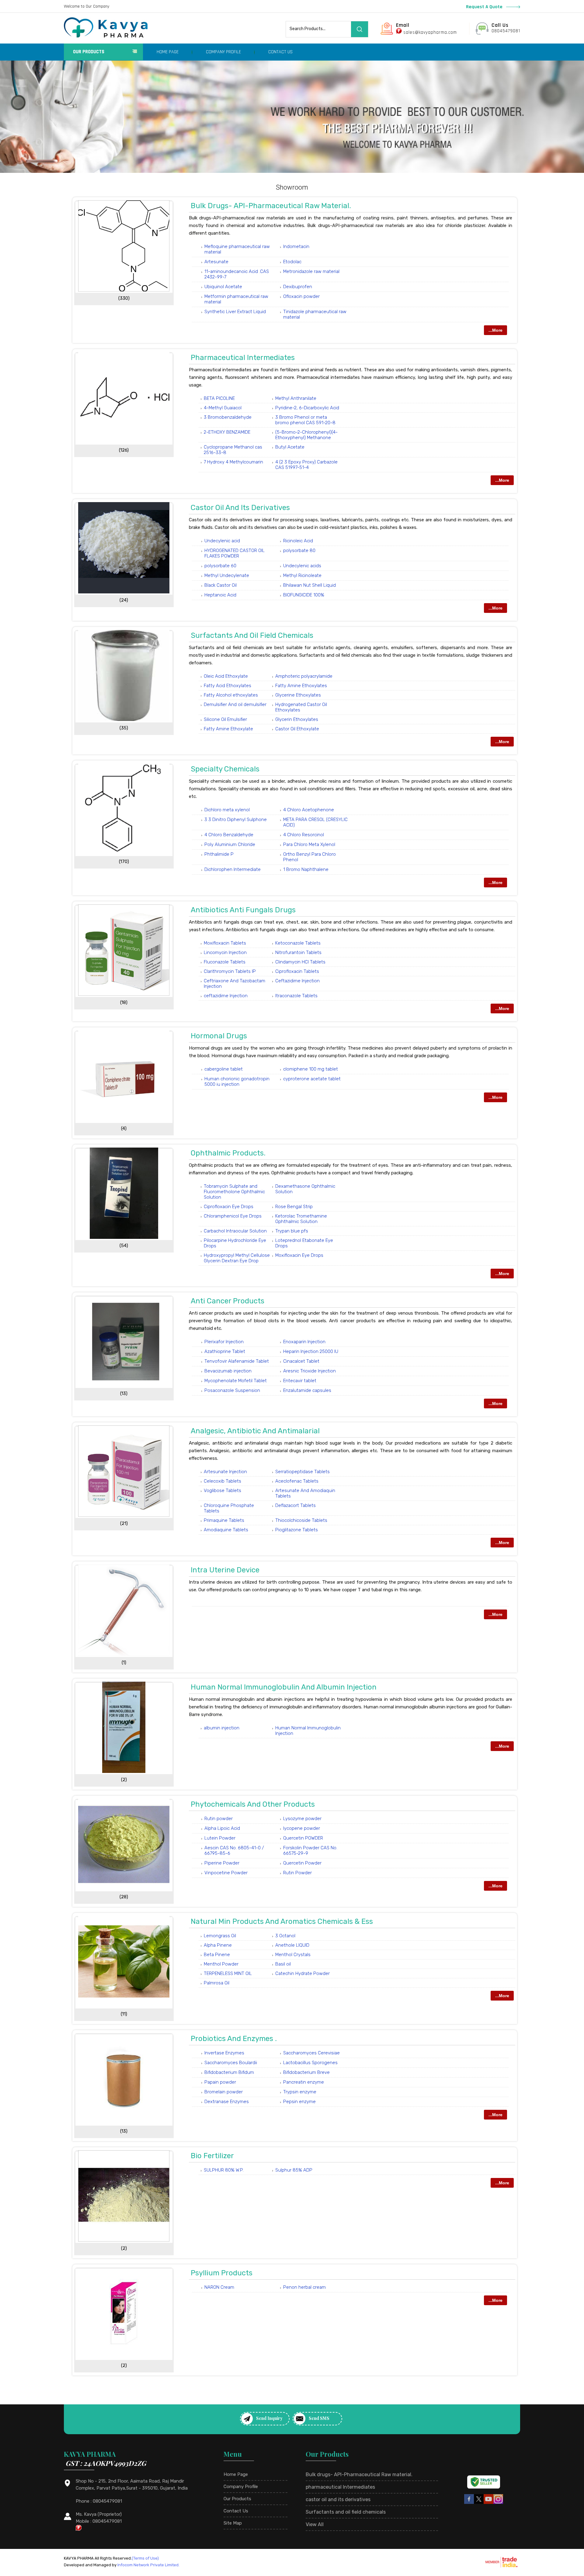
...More (495, 330)
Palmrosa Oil (217, 1983)
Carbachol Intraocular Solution (235, 1231)
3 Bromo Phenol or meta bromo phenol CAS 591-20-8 (305, 420)
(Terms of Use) (145, 2558)
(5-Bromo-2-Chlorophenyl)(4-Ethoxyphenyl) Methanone (306, 435)
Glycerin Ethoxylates (297, 719)
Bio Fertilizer (212, 2156)
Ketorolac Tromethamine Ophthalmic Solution (301, 1219)
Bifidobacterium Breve (306, 2072)
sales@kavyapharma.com (430, 32)
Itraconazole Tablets (296, 996)
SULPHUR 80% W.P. (224, 2170)
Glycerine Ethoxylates (298, 695)
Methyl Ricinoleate (302, 575)
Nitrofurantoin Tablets (298, 952)
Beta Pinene (217, 1955)
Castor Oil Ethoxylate (297, 729)
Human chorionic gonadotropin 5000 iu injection (237, 1082)
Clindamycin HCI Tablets (300, 962)
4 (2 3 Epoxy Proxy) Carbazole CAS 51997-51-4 (306, 465)
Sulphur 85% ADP (294, 2170)
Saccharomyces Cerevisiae (311, 2053)
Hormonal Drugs (219, 1036)
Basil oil (283, 1964)
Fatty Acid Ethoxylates (228, 686)
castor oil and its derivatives (240, 508)
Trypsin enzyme (300, 2092)
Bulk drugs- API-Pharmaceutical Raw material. (271, 206)
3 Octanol (285, 1936)
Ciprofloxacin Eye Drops (229, 1207)
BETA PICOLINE (219, 398)
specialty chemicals (225, 769)
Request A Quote (485, 7)
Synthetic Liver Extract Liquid (235, 312)
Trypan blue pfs (292, 1231)
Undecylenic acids (302, 566)
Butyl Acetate (290, 447)
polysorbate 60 (220, 566)
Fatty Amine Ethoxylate (228, 729)
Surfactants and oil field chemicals (252, 635)
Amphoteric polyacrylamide (304, 676)
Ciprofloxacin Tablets (297, 971)
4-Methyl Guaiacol (223, 408)
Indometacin (296, 246)
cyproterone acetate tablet (312, 1079)
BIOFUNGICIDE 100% (304, 595)
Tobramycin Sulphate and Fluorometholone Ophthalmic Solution (234, 1192)
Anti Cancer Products (228, 1301)
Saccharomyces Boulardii (231, 2063)
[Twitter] (479, 2503)
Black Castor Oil (221, 585)
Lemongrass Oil (220, 1936)
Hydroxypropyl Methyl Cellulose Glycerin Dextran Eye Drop (237, 1258)
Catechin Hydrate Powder (302, 1973)
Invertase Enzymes (224, 2053)
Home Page (168, 52)
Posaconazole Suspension (232, 1390)
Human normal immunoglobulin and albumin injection (284, 1687)
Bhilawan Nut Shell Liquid (309, 585)
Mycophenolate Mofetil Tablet (236, 1381)
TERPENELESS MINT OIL (228, 1973)
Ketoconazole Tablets (298, 943)
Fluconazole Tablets (225, 962)
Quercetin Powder (302, 1863)
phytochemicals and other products (253, 1804)
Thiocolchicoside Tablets (301, 1520)
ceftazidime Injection (226, 996)
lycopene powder (302, 1828)
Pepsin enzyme (299, 2102)
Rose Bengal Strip (294, 1207)
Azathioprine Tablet (225, 1351)
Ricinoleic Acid (298, 541)
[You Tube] (488, 2503)
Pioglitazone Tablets (297, 1530)
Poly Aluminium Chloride (230, 844)
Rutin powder (219, 1819)
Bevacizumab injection (228, 1371)
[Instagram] (498, 2503)
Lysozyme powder (302, 1819)
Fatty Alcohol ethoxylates (231, 695)
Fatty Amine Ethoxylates (301, 686)
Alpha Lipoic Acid (222, 1828)
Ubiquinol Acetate (223, 287)
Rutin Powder (297, 1873)
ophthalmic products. (228, 1153)
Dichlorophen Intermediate (233, 869)
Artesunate (216, 262)
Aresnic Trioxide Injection (309, 1371)
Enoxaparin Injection (304, 1342)
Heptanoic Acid (220, 595)
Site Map (233, 2523)
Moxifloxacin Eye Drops (299, 1255)
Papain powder (220, 2082)
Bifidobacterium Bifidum (229, 2072)
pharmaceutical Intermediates (243, 358)
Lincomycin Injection (225, 952)
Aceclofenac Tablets (297, 1481)
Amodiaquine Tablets (226, 1530)
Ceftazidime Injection (297, 981)
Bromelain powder (224, 2092)
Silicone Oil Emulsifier (225, 719)
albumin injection (222, 1728)
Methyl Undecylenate (227, 575)
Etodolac (292, 262)
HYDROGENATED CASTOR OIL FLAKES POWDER (235, 553)
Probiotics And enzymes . (234, 2039)
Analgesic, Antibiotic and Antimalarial (255, 1431)
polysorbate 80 (299, 551)
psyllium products (222, 2273)
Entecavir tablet (300, 1381)
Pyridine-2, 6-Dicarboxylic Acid (307, 408)
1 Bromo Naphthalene (306, 869)
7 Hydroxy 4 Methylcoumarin (233, 462)
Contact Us (280, 52)
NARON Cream (219, 2287)
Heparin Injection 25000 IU (311, 1351)
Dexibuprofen (298, 287)
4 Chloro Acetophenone (309, 810)
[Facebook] (469, 2503)
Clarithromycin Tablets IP (230, 971)
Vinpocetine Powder (226, 1873)
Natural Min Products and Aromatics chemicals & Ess (282, 1921)
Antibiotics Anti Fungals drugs (243, 910)
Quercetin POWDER (303, 1838)
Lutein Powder (220, 1838)
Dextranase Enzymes (227, 2102)
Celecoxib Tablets (222, 1481)
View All (315, 2524)
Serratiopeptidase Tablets (302, 1472)
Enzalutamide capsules (307, 1390)
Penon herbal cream (304, 2287)
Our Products (89, 52)
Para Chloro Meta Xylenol (309, 844)
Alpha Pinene (218, 1945)
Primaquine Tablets (224, 1520)
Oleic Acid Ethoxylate (226, 676)
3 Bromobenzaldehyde (228, 417)
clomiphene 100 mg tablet (311, 1069)
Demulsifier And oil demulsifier (235, 704)
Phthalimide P (219, 854)
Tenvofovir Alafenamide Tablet (237, 1361)
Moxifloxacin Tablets (225, 943)
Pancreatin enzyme (304, 2082)
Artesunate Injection (225, 1472)
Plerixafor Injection (224, 1342)
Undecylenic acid (222, 541)
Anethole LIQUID (292, 1945)
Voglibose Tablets (222, 1491)
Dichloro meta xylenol (227, 810)
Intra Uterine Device (225, 1570)
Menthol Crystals (293, 1955)
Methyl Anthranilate (296, 398)
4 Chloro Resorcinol (304, 835)
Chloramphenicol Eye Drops (233, 1216)
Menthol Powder (221, 1964)
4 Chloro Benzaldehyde (229, 835)
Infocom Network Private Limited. (148, 2565)
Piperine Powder (222, 1863)
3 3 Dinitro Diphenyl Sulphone (236, 820)
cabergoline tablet (224, 1069)
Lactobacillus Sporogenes (310, 2063)
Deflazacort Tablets (295, 1505)
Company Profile (223, 52)
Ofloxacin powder (301, 296)
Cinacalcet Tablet (301, 1361)
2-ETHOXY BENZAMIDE (227, 432)
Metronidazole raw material (311, 271)
